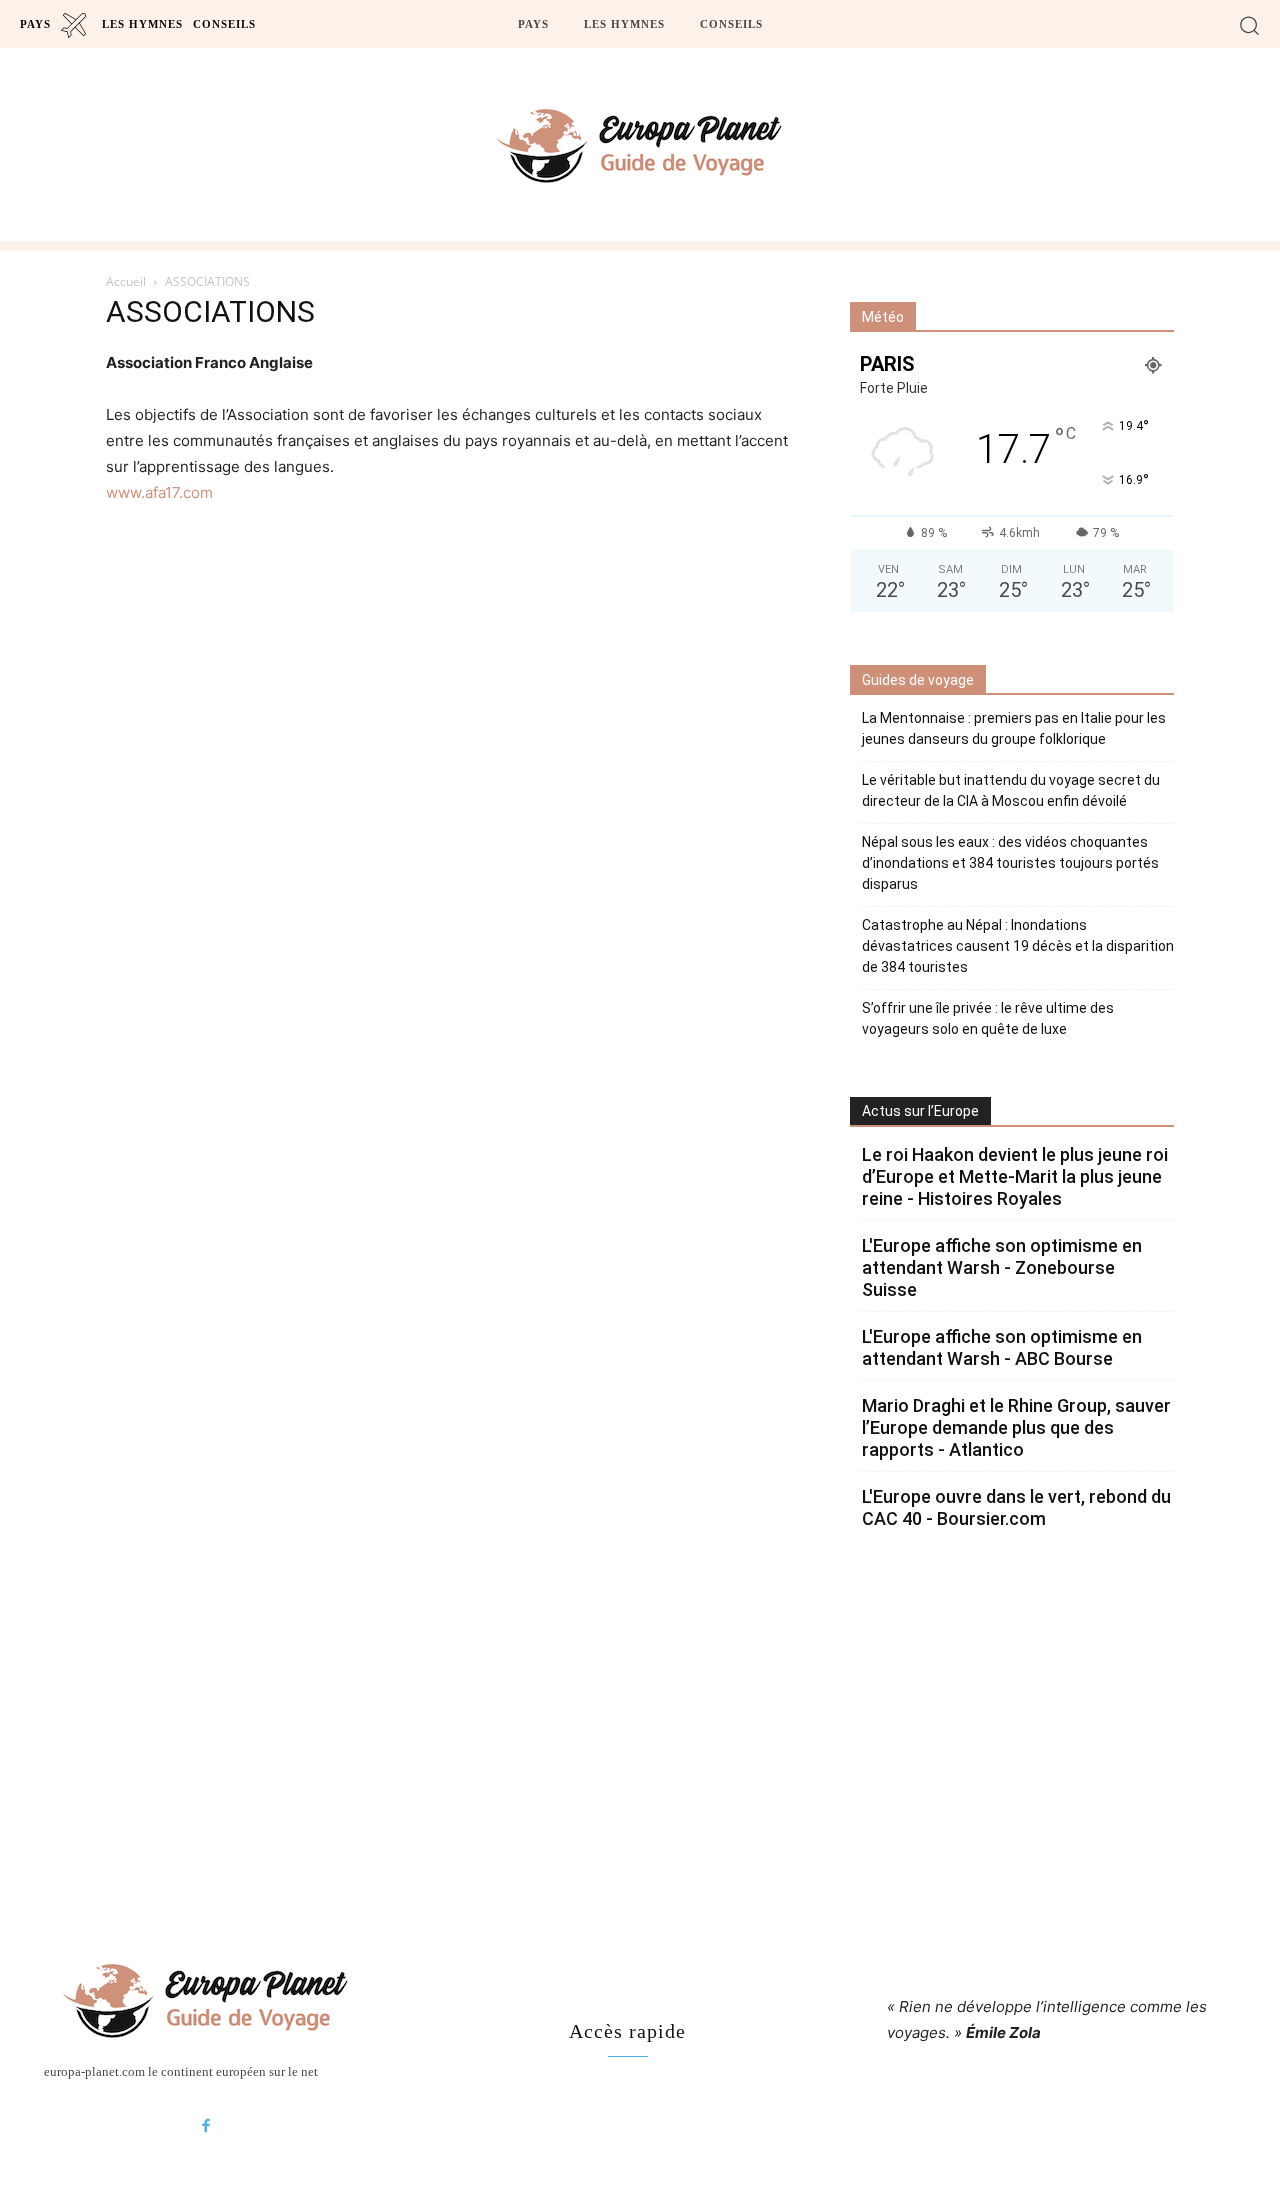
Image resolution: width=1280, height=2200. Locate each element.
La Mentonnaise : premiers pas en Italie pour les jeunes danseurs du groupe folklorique (1014, 728)
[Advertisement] (640, 1733)
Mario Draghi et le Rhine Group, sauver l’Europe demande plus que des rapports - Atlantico (1016, 1427)
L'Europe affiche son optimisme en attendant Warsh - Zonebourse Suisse (1002, 1267)
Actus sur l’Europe (920, 1111)
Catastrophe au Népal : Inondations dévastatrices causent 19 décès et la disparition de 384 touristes (1018, 946)
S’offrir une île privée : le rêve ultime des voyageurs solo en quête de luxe (988, 1018)
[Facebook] (206, 2127)
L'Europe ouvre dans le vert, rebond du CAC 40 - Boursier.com (1016, 1507)
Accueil (126, 281)
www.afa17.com (159, 492)
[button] (1249, 24)
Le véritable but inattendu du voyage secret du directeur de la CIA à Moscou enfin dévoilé (1011, 790)
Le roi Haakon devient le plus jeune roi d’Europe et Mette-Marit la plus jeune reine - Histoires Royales (1015, 1176)
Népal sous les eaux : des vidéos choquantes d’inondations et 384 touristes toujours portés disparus (1010, 863)
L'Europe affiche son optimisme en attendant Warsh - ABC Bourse (1002, 1347)
